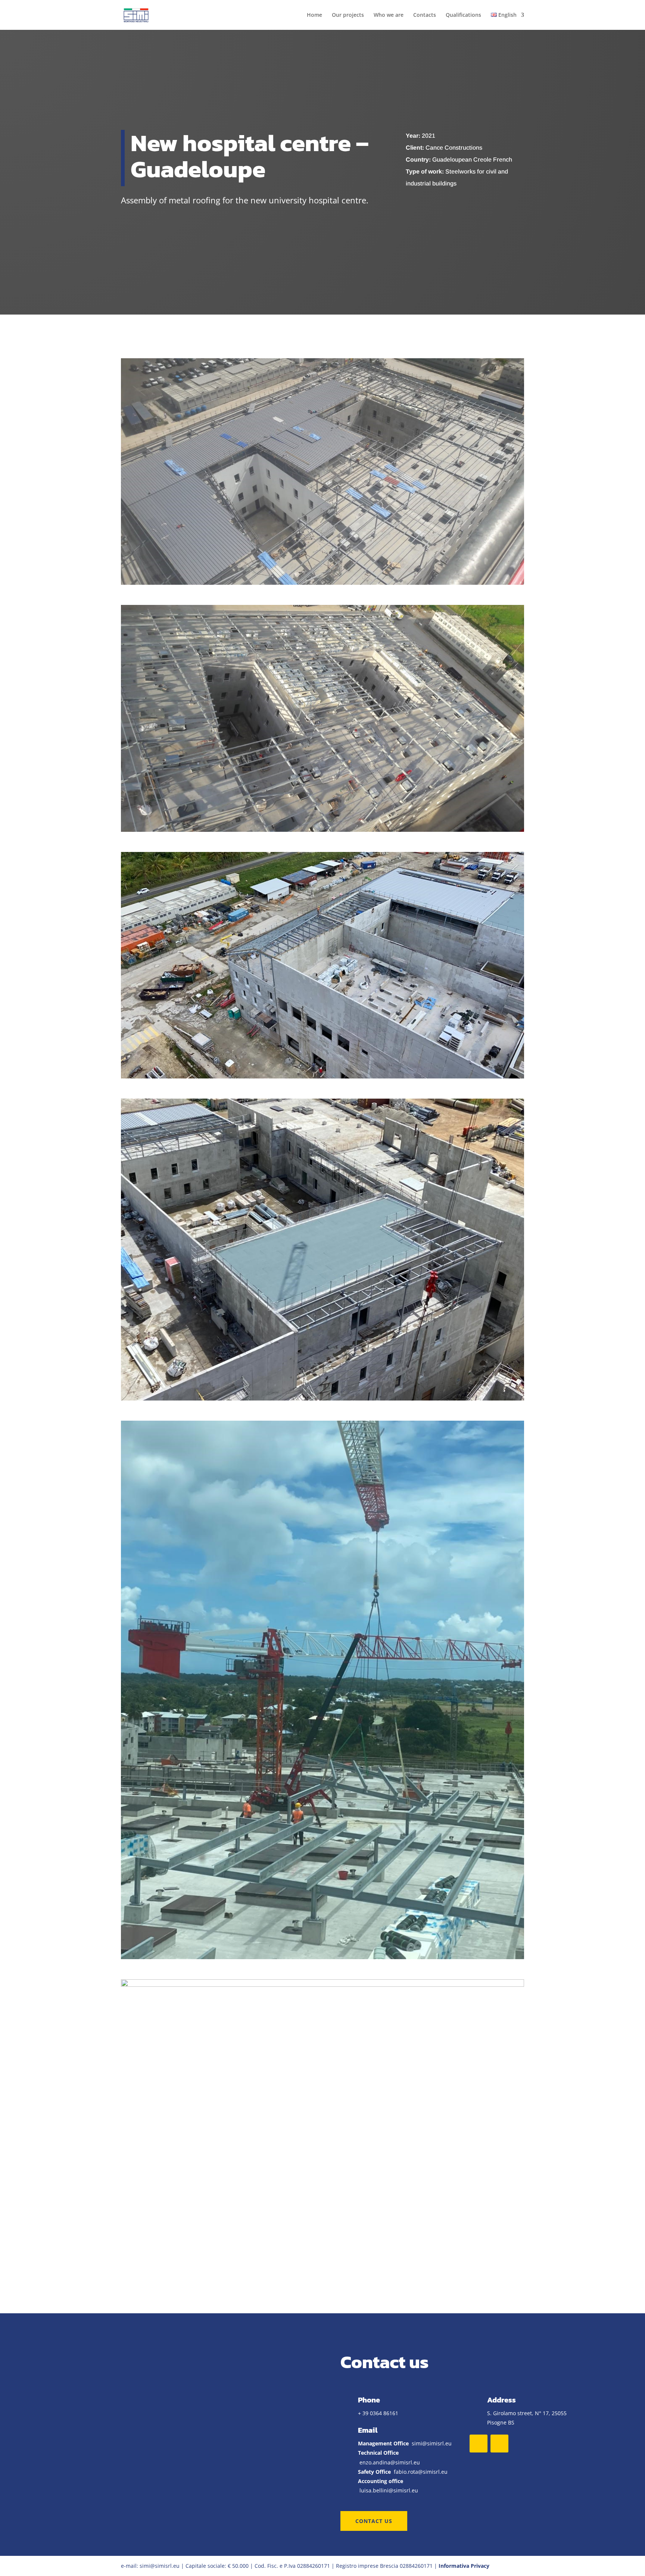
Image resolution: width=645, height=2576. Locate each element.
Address (501, 2400)
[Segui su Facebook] (479, 2444)
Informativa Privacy (464, 2566)
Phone (369, 2400)
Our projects (348, 15)
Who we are (389, 15)
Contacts (425, 15)
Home (314, 15)
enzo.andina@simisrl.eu (390, 2462)
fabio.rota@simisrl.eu (421, 2472)
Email (368, 2430)
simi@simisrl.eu (432, 2443)
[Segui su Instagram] (499, 2444)
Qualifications (463, 15)
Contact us (374, 2521)
